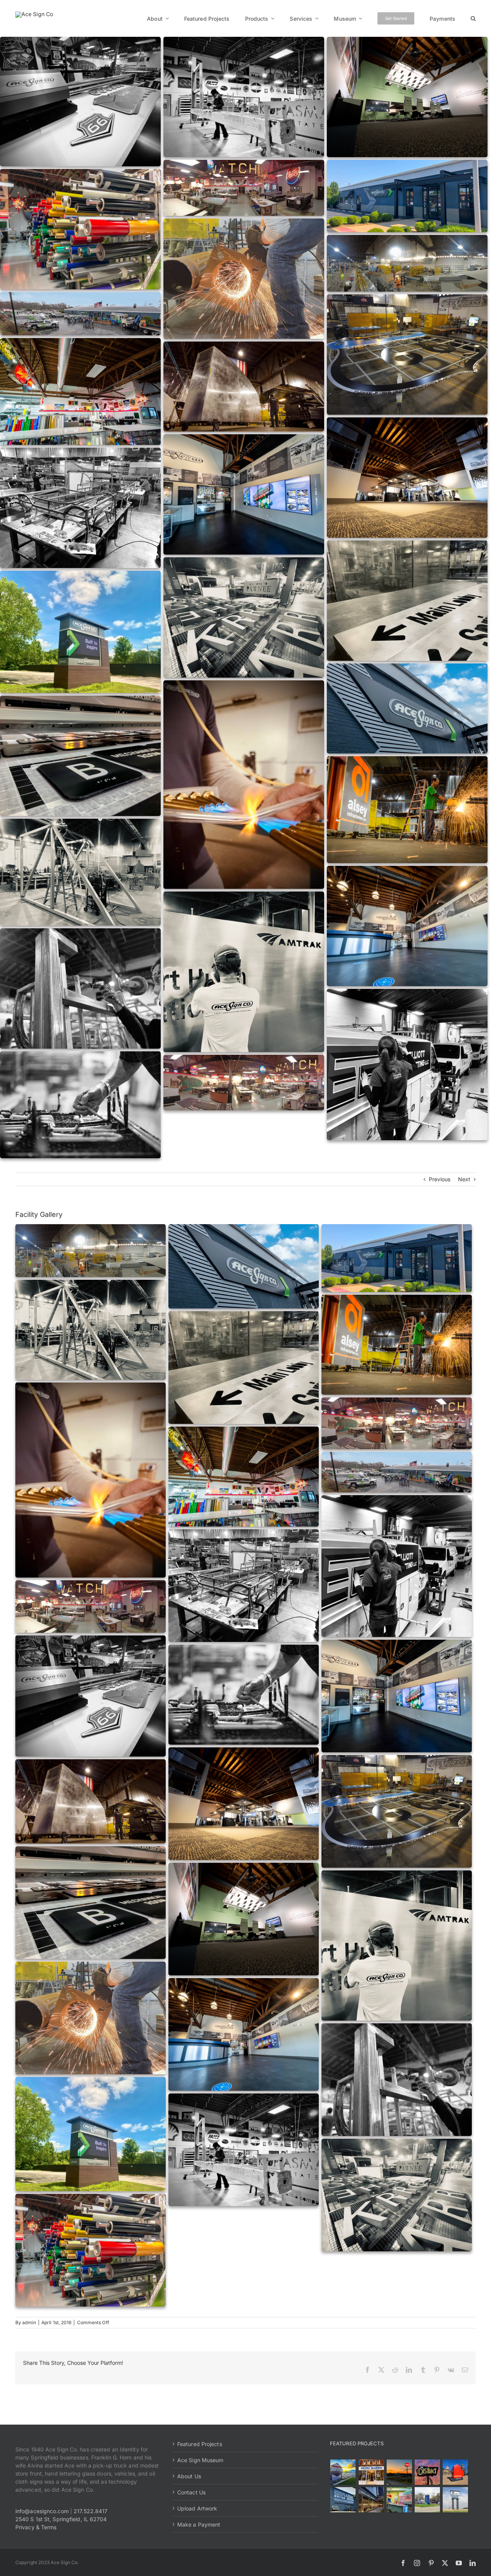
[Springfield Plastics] (455, 2500)
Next (464, 1179)
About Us (189, 2476)
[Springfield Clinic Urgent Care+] (427, 2500)
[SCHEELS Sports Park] (343, 2472)
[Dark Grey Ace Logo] (34, 14)
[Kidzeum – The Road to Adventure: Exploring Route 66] (399, 2500)
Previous (440, 1179)
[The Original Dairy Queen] (371, 2472)
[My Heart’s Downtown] (455, 2472)
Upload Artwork (197, 2508)
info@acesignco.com (42, 2511)
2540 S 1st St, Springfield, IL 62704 (61, 2519)
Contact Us (191, 2492)
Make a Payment (199, 2524)
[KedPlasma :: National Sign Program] (343, 2500)
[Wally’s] (399, 2472)
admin (29, 2322)
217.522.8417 (91, 2511)
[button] (473, 18)
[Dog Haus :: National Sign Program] (371, 2500)
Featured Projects (200, 2444)
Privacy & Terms (36, 2527)
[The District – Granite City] (427, 2472)
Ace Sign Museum (200, 2460)
